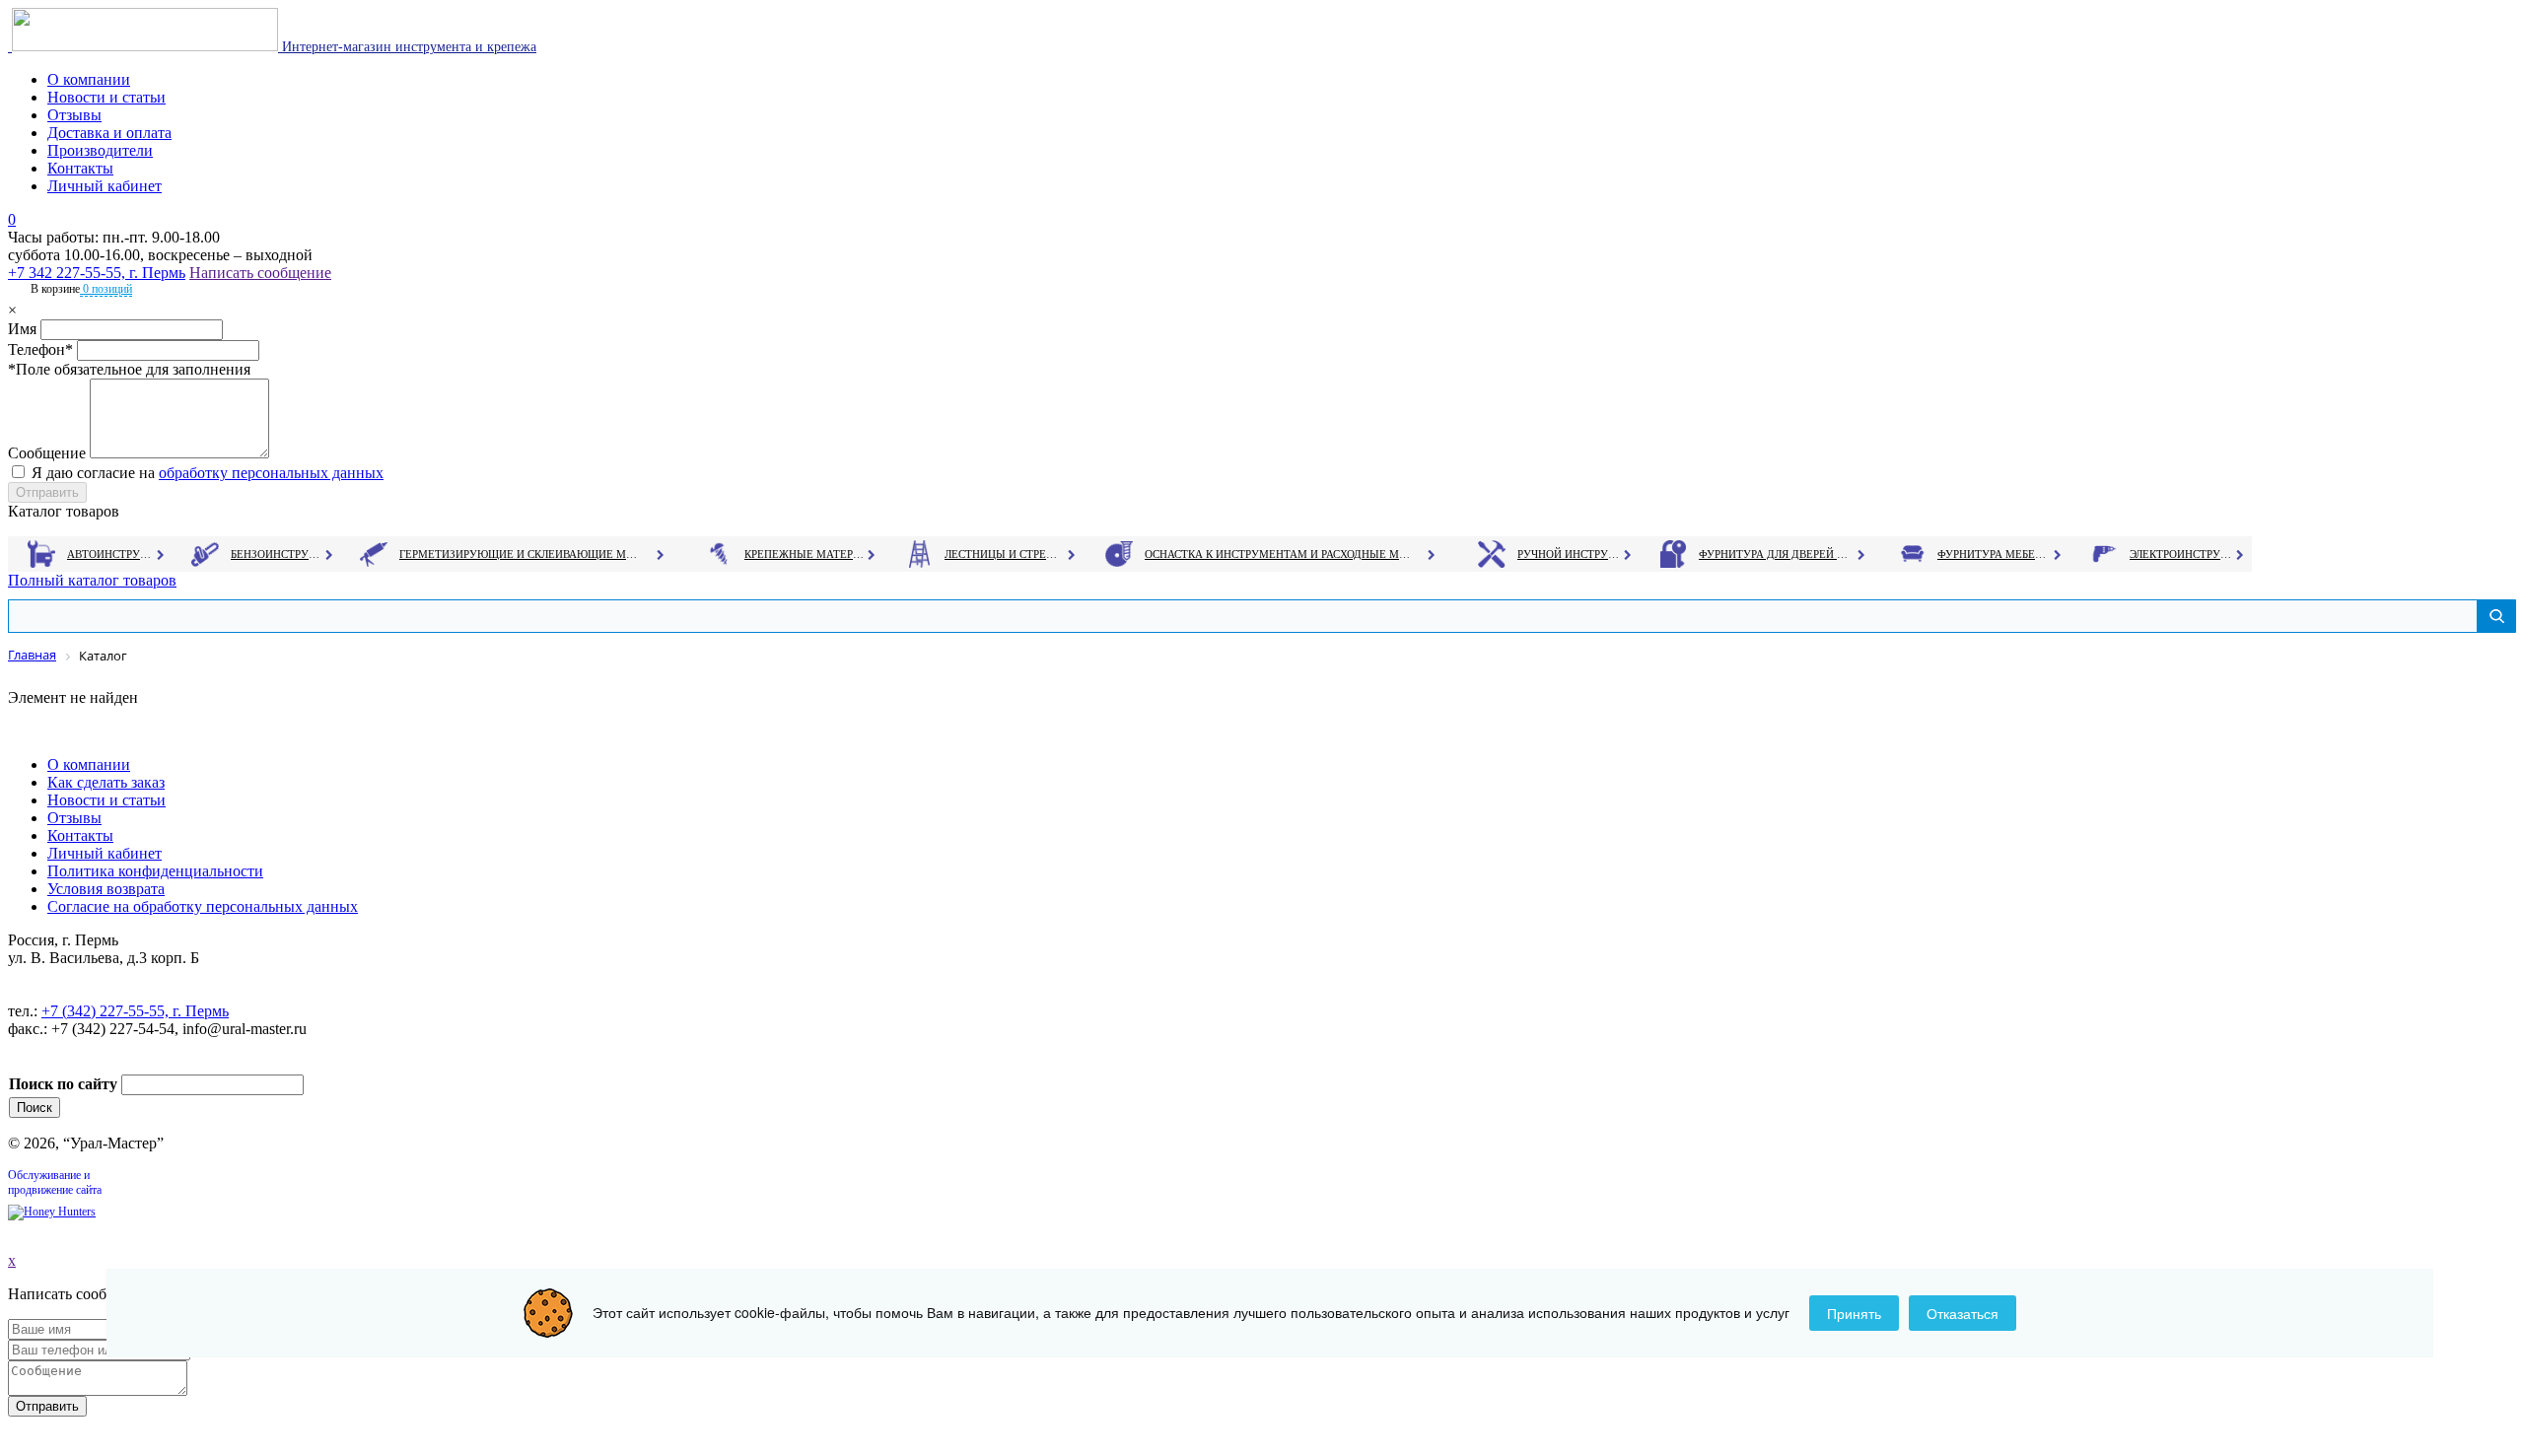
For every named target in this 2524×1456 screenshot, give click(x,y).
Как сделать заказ (106, 782)
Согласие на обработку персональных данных (203, 906)
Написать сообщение (260, 273)
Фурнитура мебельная (1994, 554)
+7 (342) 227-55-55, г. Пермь (135, 1011)
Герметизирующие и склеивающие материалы (521, 554)
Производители (100, 150)
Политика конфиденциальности (155, 871)
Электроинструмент (2181, 554)
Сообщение (47, 453)
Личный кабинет (105, 186)
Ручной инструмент (1569, 554)
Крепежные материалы (805, 554)
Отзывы (74, 115)
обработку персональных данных (271, 473)
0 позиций (106, 289)
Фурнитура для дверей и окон (1775, 554)
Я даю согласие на (208, 473)
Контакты (80, 168)
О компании (89, 79)
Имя (22, 329)
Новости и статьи (106, 97)
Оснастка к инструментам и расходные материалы (1278, 554)
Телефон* (40, 349)
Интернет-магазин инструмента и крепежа (407, 47)
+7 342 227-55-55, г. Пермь (97, 273)
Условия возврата (106, 889)
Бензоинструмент (277, 554)
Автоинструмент (111, 554)
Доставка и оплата (109, 133)
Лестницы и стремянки (1005, 554)
